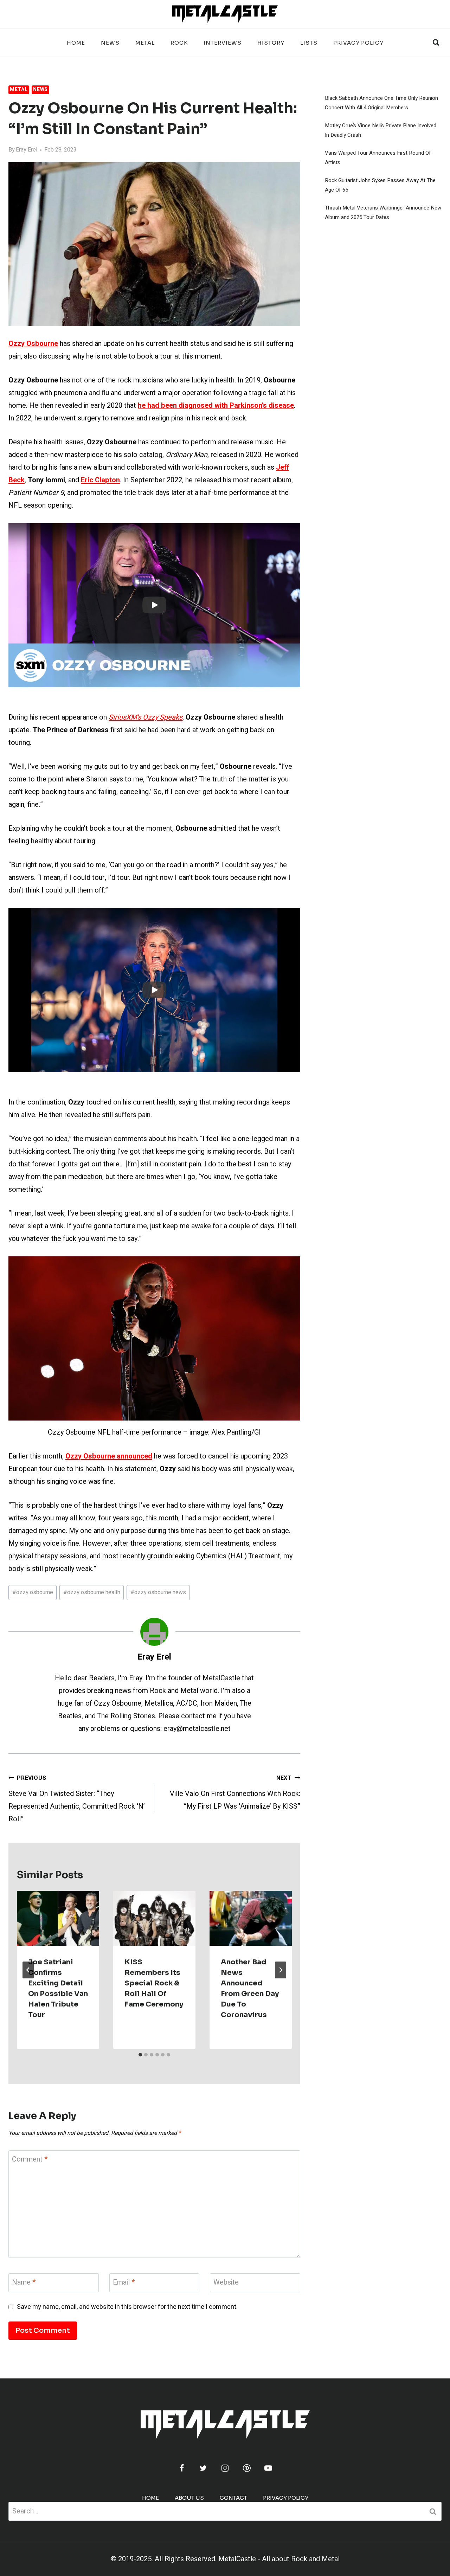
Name (24, 2283)
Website (226, 2283)
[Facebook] (182, 2468)
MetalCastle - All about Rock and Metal (279, 2559)
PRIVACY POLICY (358, 43)
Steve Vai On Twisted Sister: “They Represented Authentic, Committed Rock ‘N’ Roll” (77, 1799)
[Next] (281, 1970)
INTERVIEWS (223, 43)
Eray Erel (27, 150)
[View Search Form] (436, 43)
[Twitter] (203, 2468)
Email (124, 2283)
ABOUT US (189, 2498)
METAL (145, 43)
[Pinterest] (247, 2468)
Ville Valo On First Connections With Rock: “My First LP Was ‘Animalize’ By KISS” (235, 1793)
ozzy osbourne (33, 1592)
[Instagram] (225, 2468)
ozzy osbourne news (158, 1592)
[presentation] (58, 1918)
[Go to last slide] (28, 1970)
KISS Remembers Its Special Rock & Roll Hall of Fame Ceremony (154, 1983)
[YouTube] (268, 2468)
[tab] (140, 2055)
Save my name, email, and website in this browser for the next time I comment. (127, 2307)
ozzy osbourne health (92, 1592)
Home (76, 43)
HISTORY (271, 43)
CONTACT (233, 2498)
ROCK (179, 43)
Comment (30, 2160)
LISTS (309, 43)
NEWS (110, 43)
